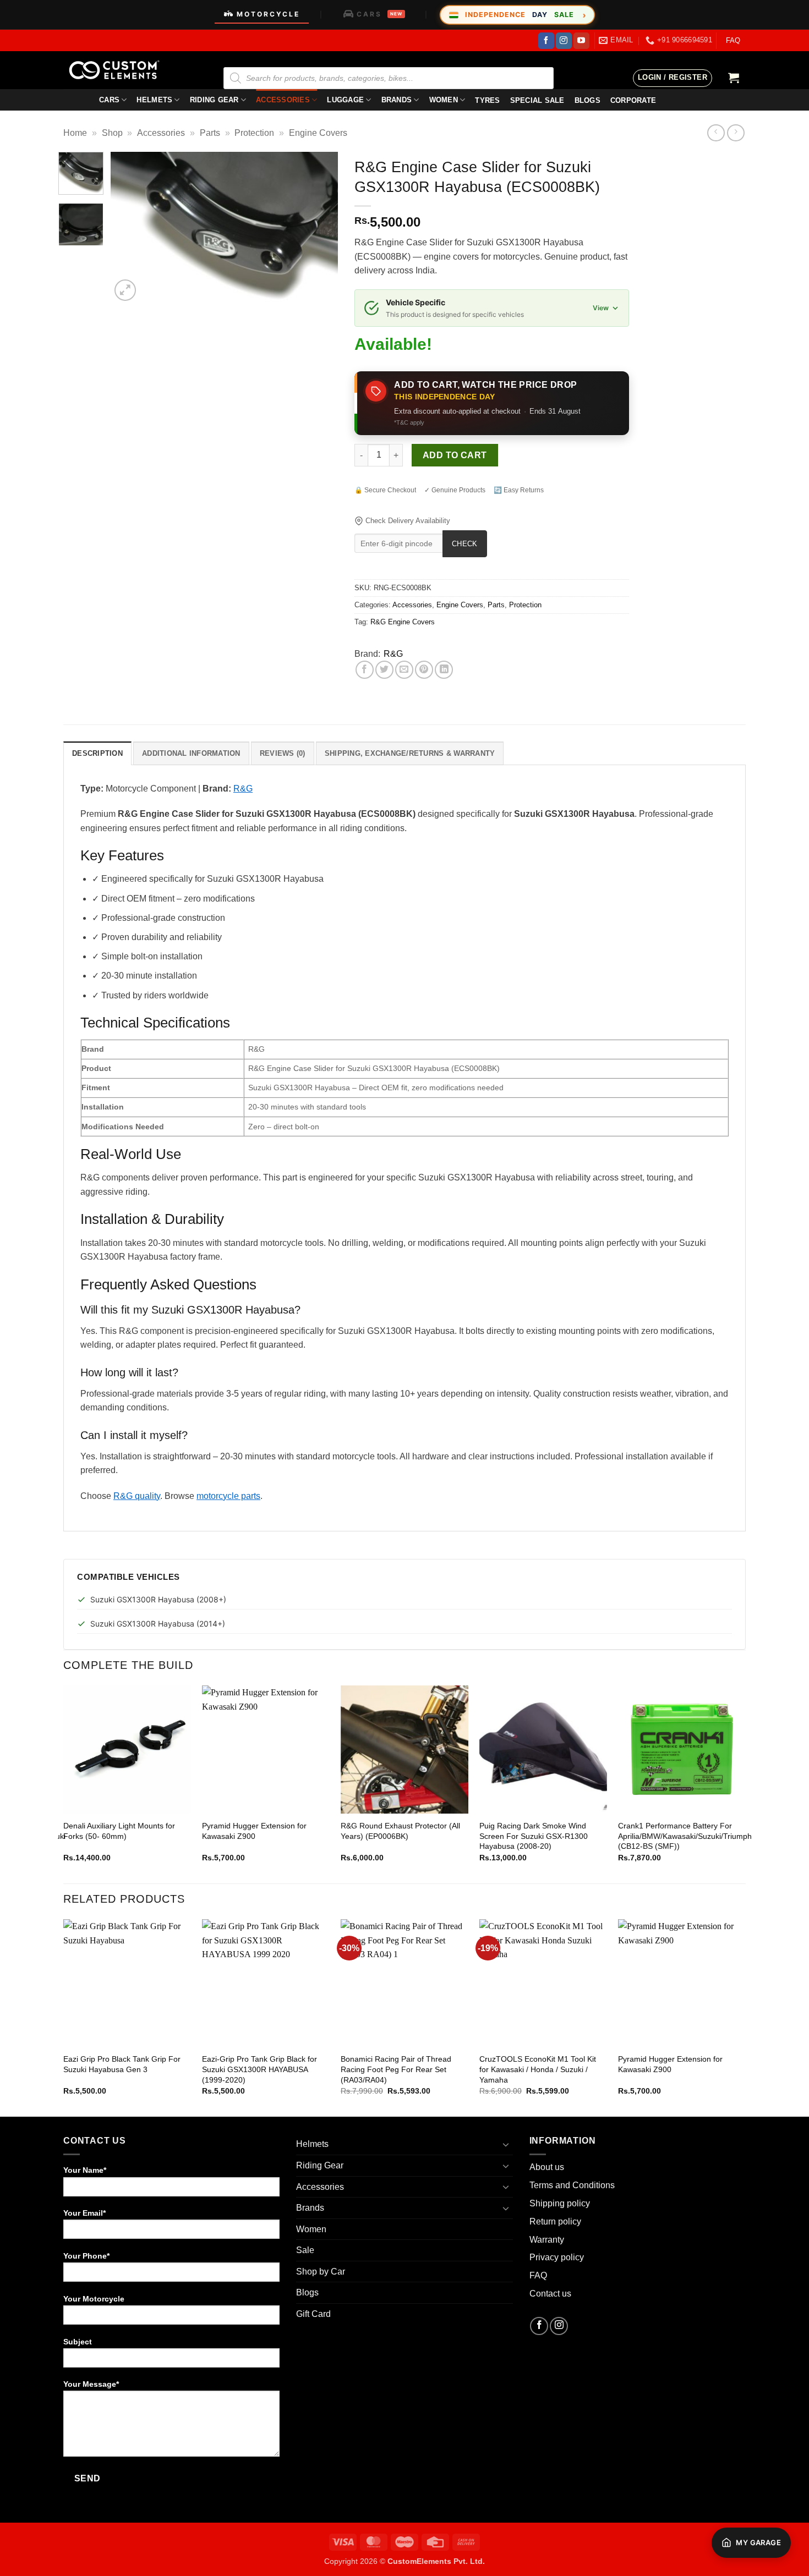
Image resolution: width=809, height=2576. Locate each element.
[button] (673, 78)
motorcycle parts (228, 1496)
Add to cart (455, 455)
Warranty (547, 2240)
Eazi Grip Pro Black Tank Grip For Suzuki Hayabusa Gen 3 (122, 2064)
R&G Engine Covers (403, 622)
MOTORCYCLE (268, 14)
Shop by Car (321, 2272)
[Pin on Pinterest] (424, 670)
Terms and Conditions (572, 2185)
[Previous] (129, 228)
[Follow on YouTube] (581, 41)
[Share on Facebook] (365, 670)
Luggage (345, 100)
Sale (305, 2250)
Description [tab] (97, 753)
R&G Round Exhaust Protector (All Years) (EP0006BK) (400, 1831)
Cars (109, 100)
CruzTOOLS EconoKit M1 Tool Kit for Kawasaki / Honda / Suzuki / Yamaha (538, 2069)
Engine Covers (318, 133)
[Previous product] (736, 133)
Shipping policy (560, 2203)
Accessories (283, 100)
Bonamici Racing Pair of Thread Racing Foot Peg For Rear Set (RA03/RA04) (396, 2069)
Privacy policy (557, 2257)
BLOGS (587, 100)
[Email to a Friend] (404, 670)
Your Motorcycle (94, 2299)
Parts (210, 133)
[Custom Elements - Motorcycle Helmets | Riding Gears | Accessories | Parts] (118, 70)
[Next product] (716, 133)
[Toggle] (506, 2144)
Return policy (555, 2221)
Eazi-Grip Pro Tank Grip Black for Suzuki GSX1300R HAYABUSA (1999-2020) (259, 2069)
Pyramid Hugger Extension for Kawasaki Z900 (254, 1831)
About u (545, 2167)
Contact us (550, 2294)
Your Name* (85, 2170)
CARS (379, 14)
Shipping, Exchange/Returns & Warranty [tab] (410, 753)
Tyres (487, 100)
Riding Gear (214, 100)
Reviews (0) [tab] (283, 753)
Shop (112, 133)
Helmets (154, 100)
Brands (397, 100)
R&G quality (137, 1496)
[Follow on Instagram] (564, 41)
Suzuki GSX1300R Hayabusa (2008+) (158, 1599)
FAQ (733, 40)
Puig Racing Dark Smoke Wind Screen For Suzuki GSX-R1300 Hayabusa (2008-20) (534, 1836)
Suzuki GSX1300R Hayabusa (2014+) (158, 1624)
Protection (254, 133)
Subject (78, 2342)
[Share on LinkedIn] (444, 670)
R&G (393, 654)
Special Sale (537, 100)
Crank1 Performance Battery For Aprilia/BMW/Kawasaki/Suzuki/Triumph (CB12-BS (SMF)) (685, 1836)
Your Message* (91, 2384)
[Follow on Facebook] (546, 41)
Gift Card (313, 2314)
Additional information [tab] (191, 753)
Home (75, 133)
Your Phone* (86, 2256)
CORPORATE (633, 100)
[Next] (320, 228)
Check (465, 544)
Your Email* (84, 2213)
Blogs (307, 2292)
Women (444, 100)
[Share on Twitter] (384, 670)
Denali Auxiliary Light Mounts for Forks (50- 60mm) (119, 1831)
